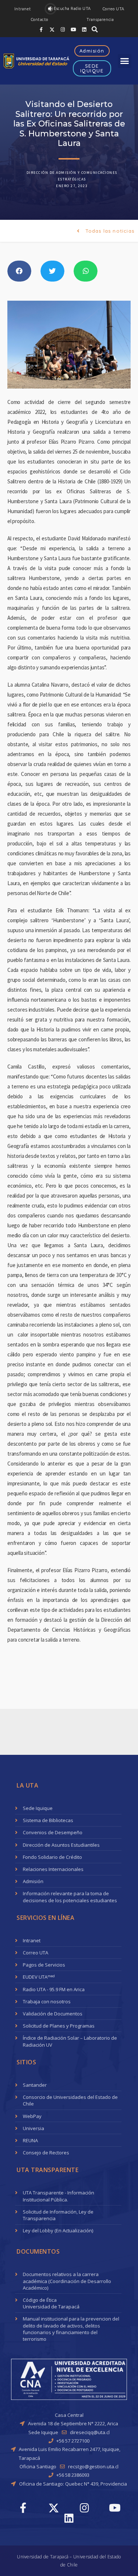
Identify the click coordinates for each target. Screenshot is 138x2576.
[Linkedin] (84, 29)
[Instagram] (63, 29)
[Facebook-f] (41, 29)
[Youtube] (73, 29)
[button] (23, 9)
